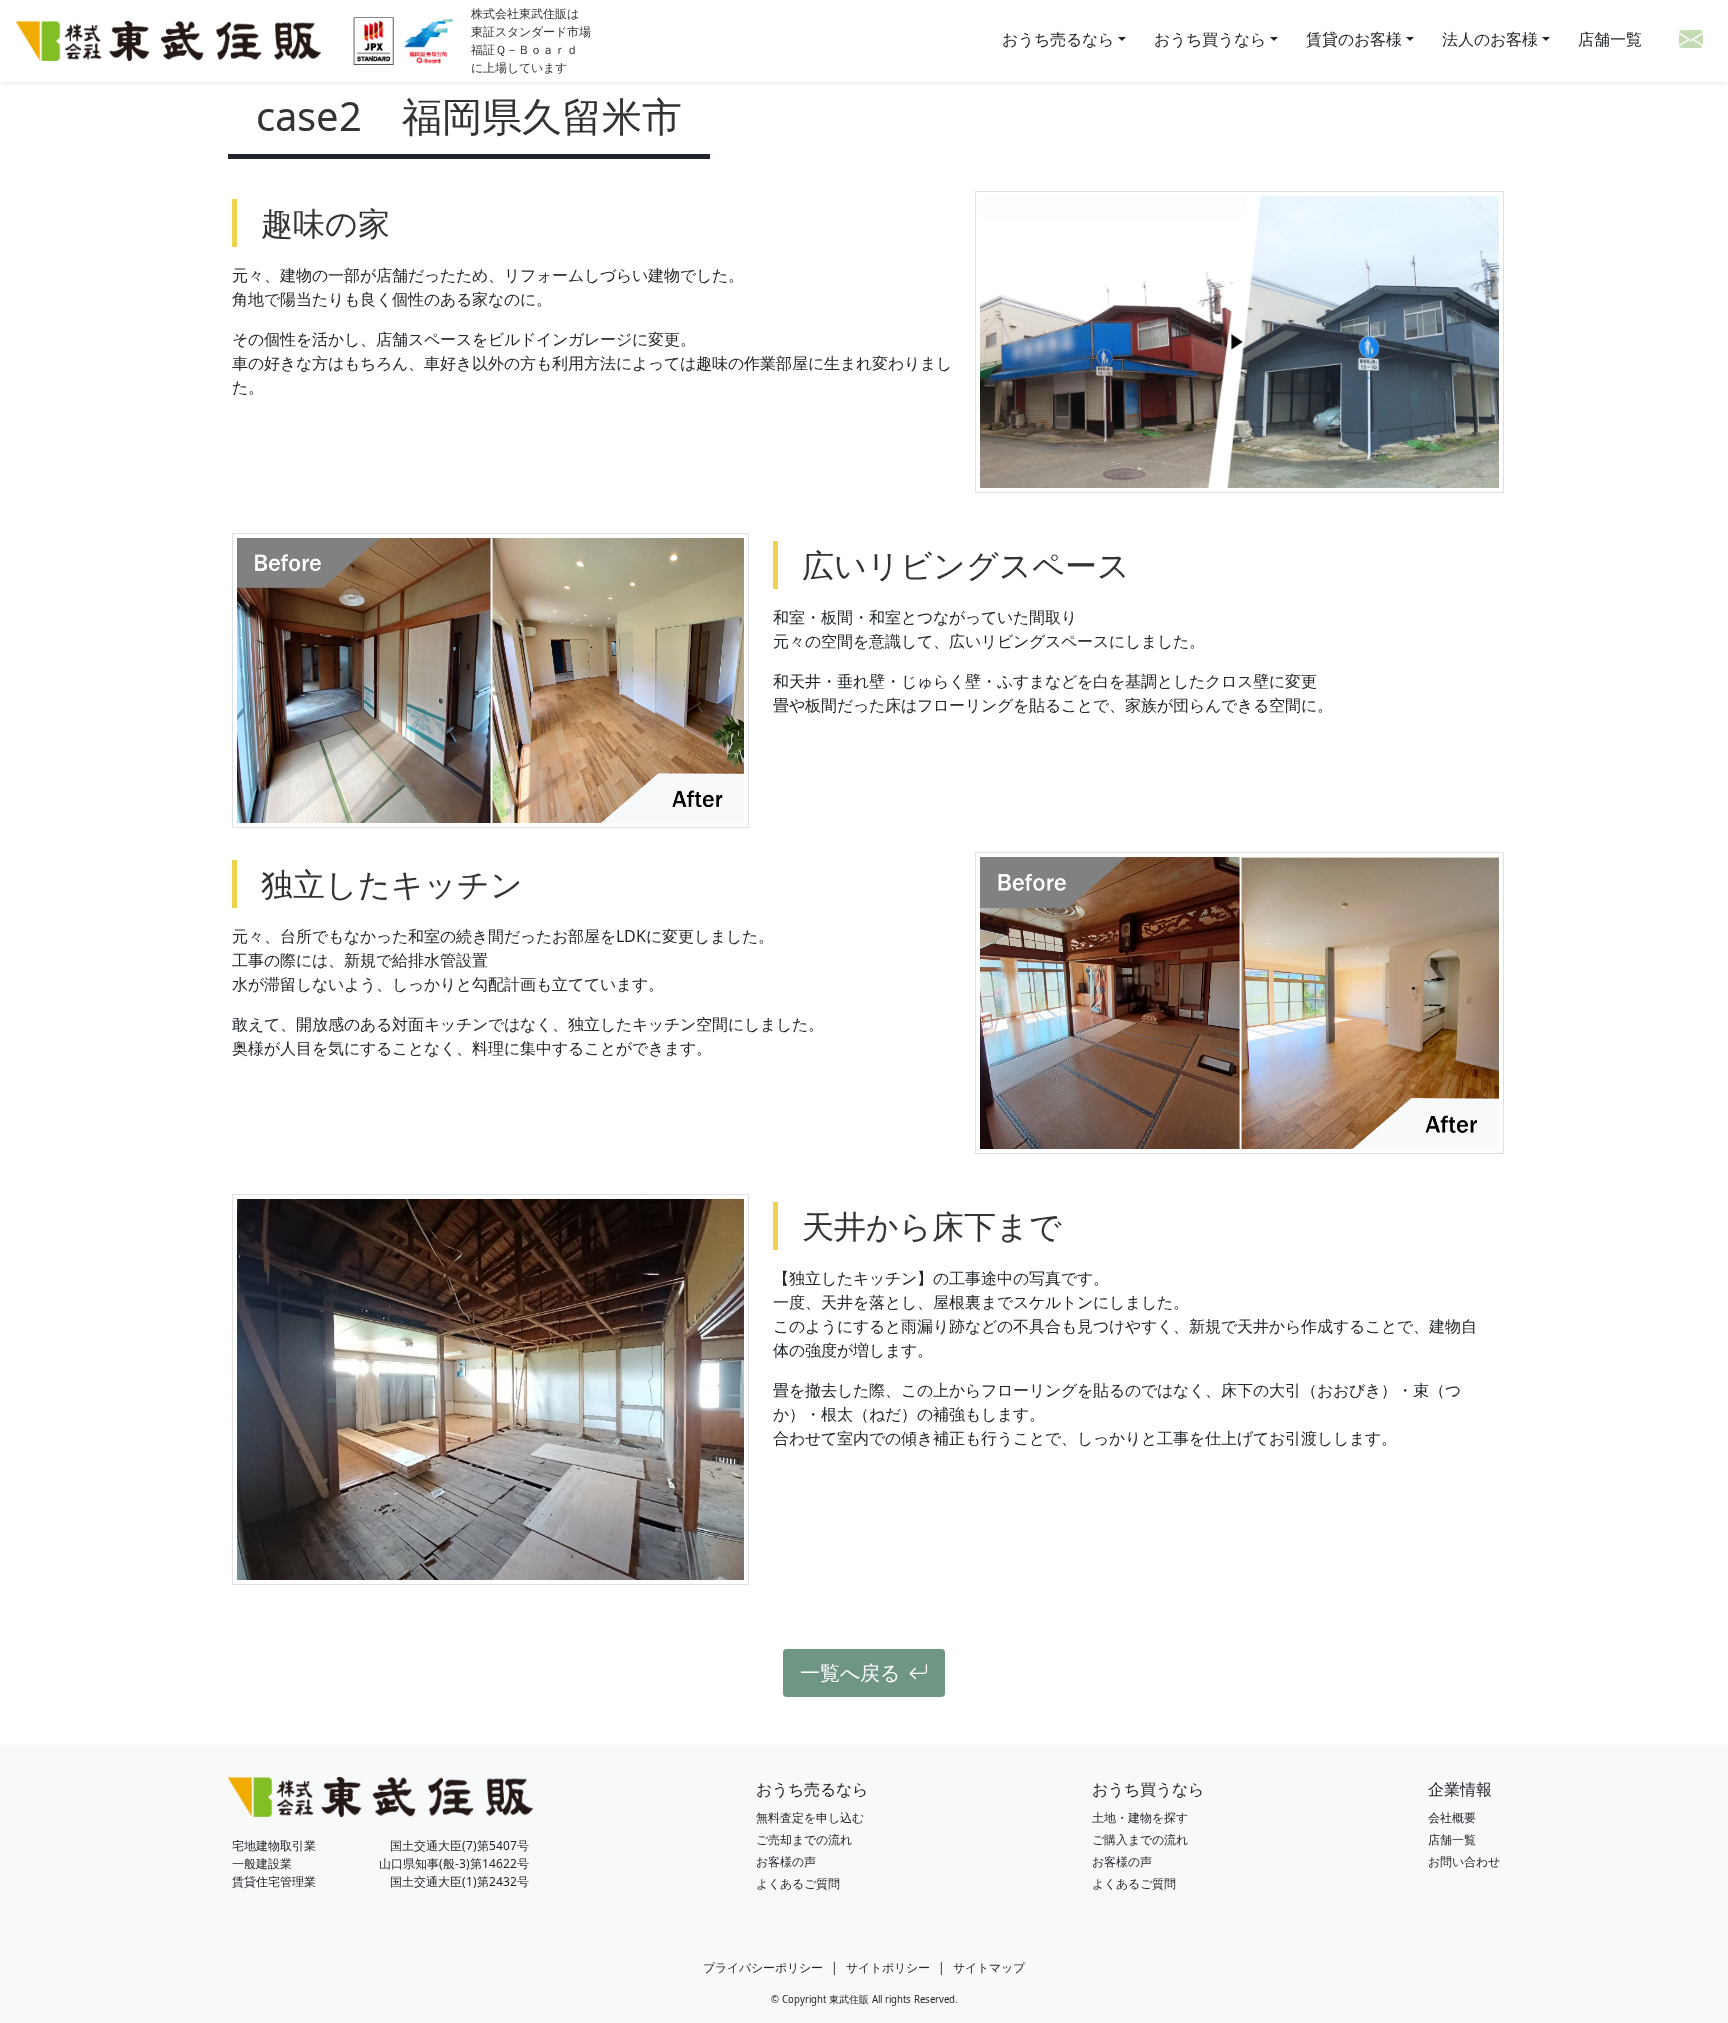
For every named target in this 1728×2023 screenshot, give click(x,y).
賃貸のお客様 (1354, 39)
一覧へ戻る (850, 1672)
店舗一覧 (1610, 39)
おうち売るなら (1060, 39)
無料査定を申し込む (810, 1817)
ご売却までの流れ (804, 1839)
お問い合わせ (1464, 1861)
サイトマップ (989, 1967)
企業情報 (1460, 1789)
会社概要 (1452, 1817)
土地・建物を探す (1140, 1817)
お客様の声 (786, 1861)
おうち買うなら (1212, 39)
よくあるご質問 (798, 1883)
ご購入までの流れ (1140, 1839)
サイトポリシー (888, 1967)
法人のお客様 (1490, 39)
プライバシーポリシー (763, 1967)
